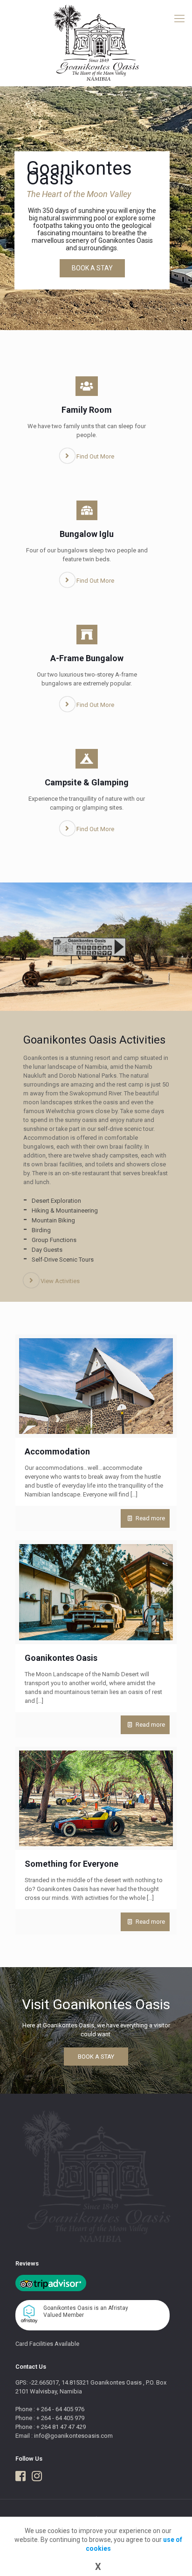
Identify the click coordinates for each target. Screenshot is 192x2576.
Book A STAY (92, 268)
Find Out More (95, 456)
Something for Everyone (72, 1864)
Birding (41, 1230)
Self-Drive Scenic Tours (63, 1260)
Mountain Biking (53, 1220)
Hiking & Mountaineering (65, 1210)
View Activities (59, 1281)
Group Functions (54, 1240)
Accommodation (57, 1451)
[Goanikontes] (96, 43)
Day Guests (47, 1250)
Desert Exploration (56, 1201)
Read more (150, 1518)
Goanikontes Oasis (61, 1658)
